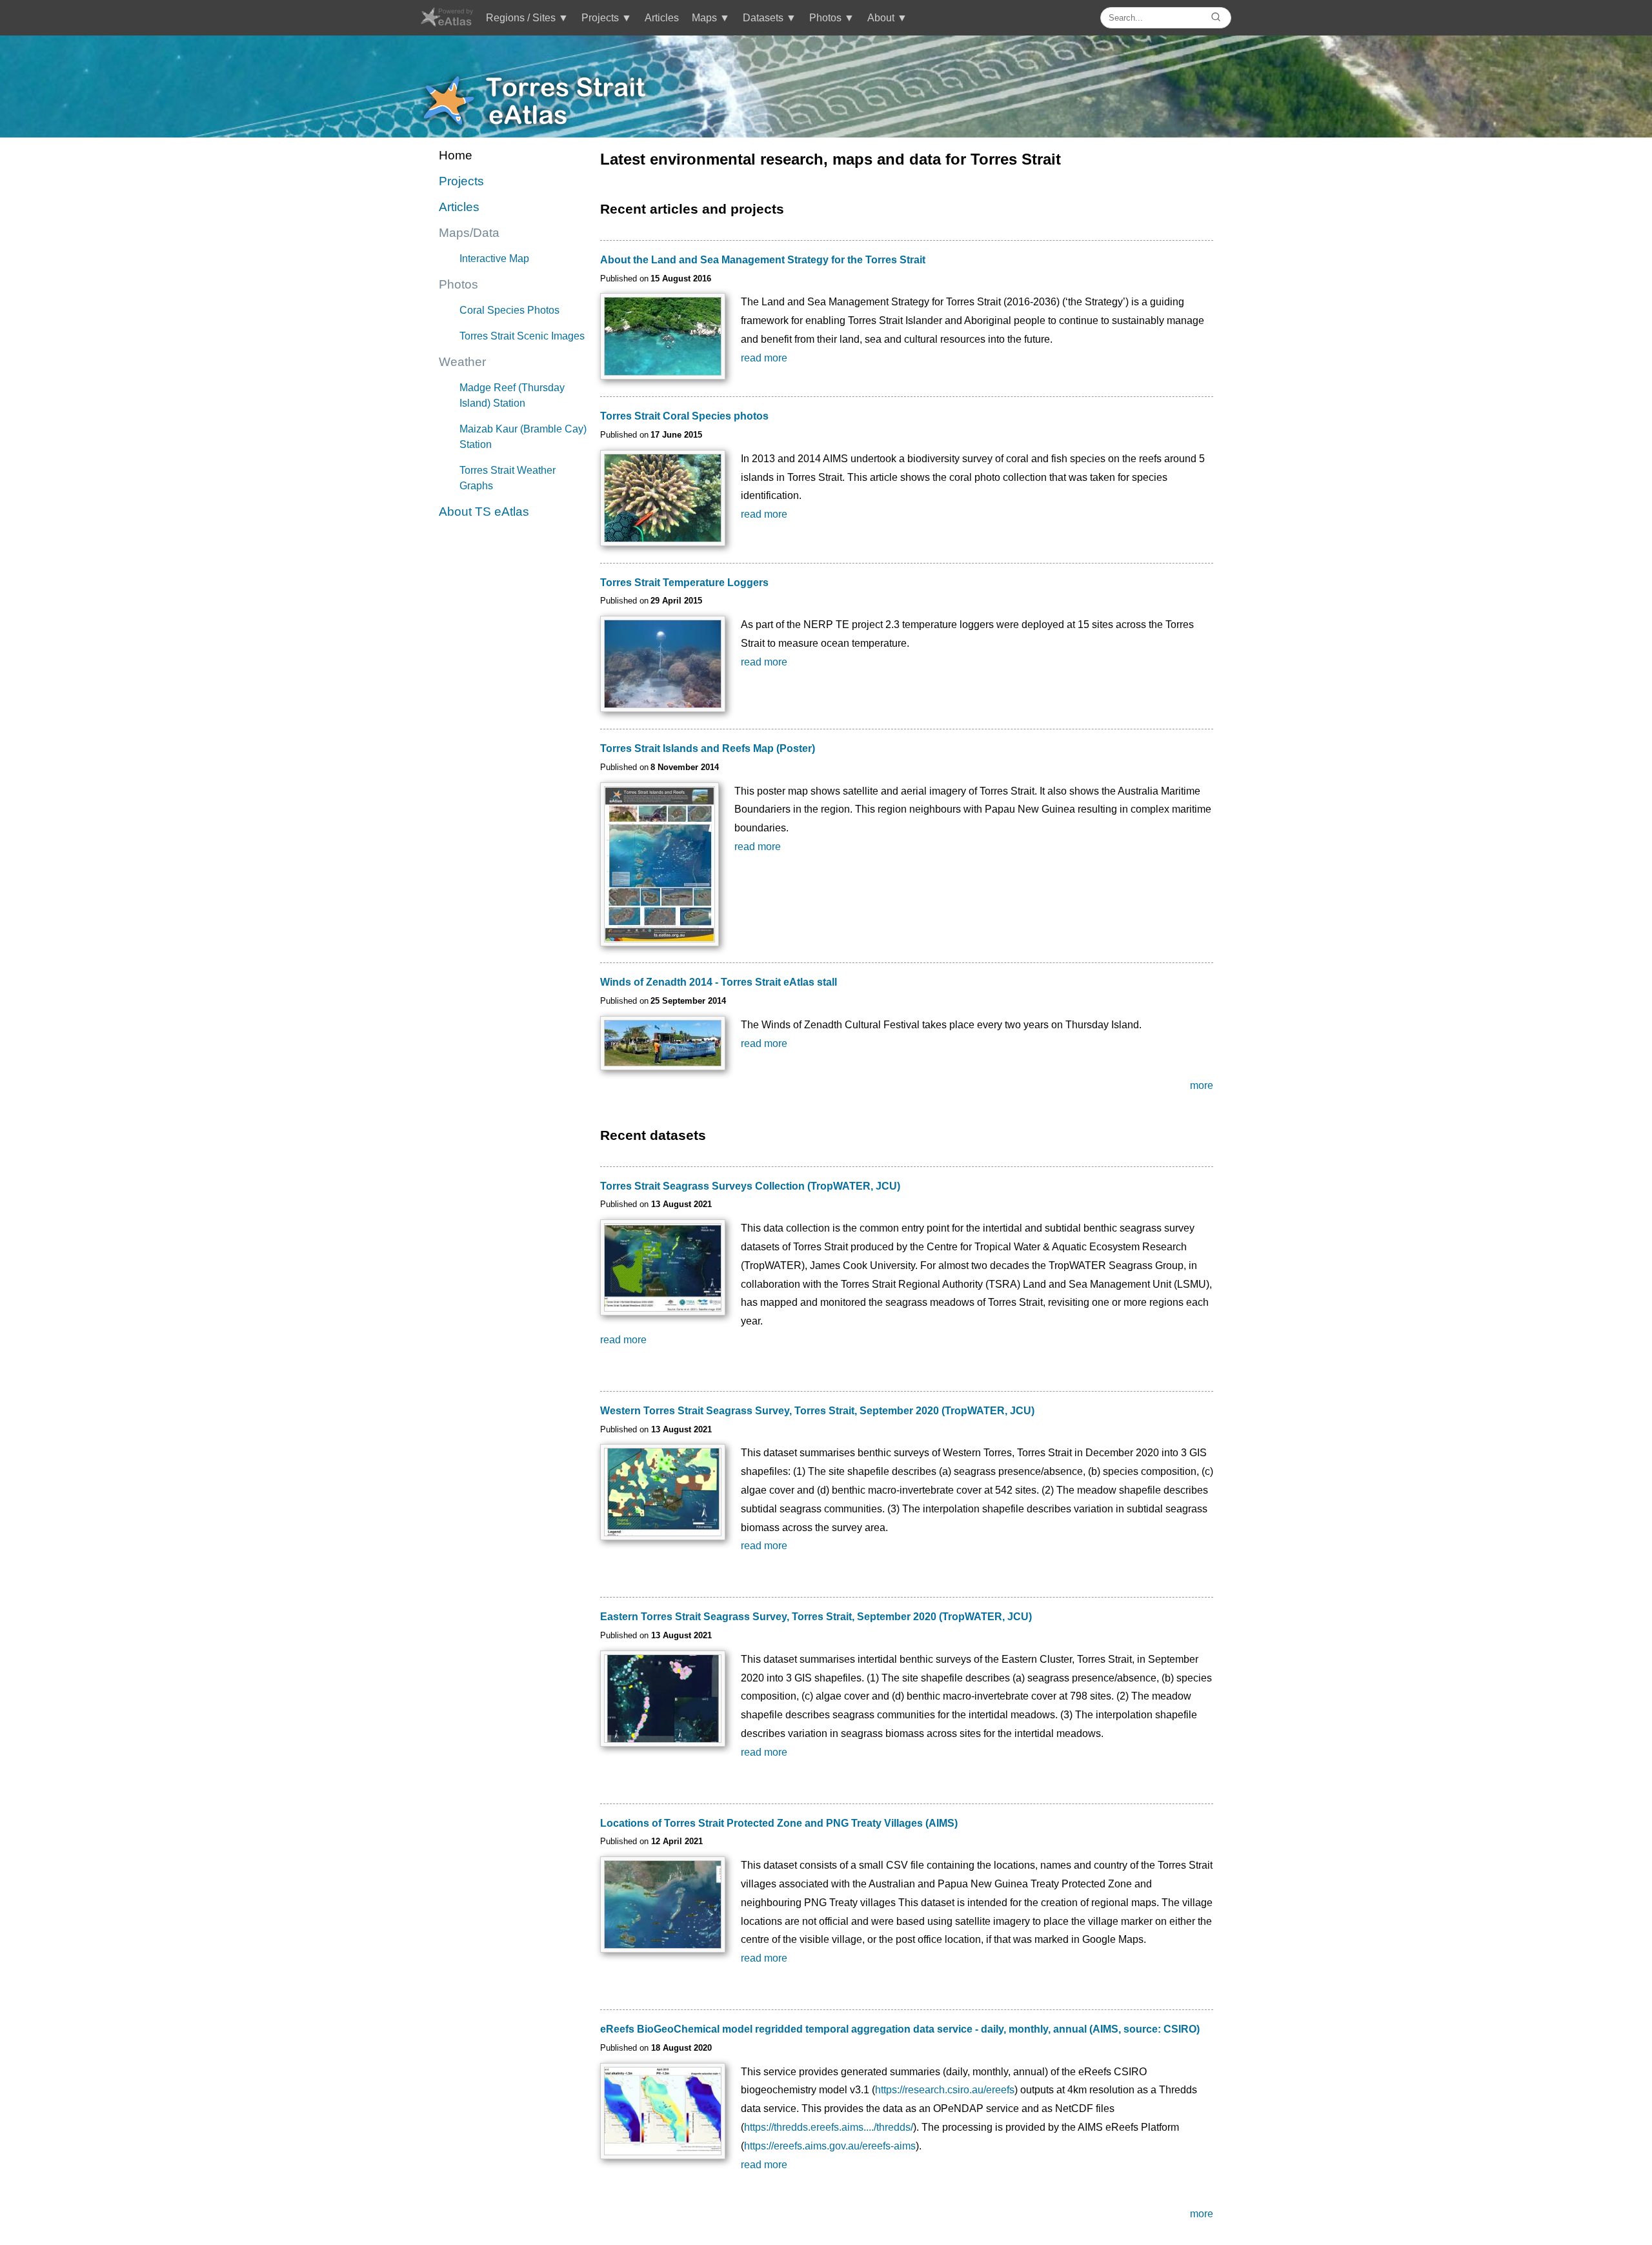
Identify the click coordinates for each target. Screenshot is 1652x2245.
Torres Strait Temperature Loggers (684, 583)
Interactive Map (494, 259)
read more (764, 358)
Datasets (763, 18)
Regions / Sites (521, 18)
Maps (704, 18)
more (1202, 1085)
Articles (662, 18)
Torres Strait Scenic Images (522, 336)
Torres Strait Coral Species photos (684, 416)
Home (456, 155)
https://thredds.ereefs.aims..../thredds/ (829, 2127)
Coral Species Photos (509, 310)
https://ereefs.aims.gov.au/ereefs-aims (830, 2146)
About (881, 18)
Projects (600, 18)
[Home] (446, 23)
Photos (825, 18)
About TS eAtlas (484, 512)
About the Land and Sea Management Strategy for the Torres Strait (763, 260)
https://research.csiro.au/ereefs (945, 2090)
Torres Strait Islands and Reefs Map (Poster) (708, 748)
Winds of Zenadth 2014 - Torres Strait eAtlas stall (719, 982)
